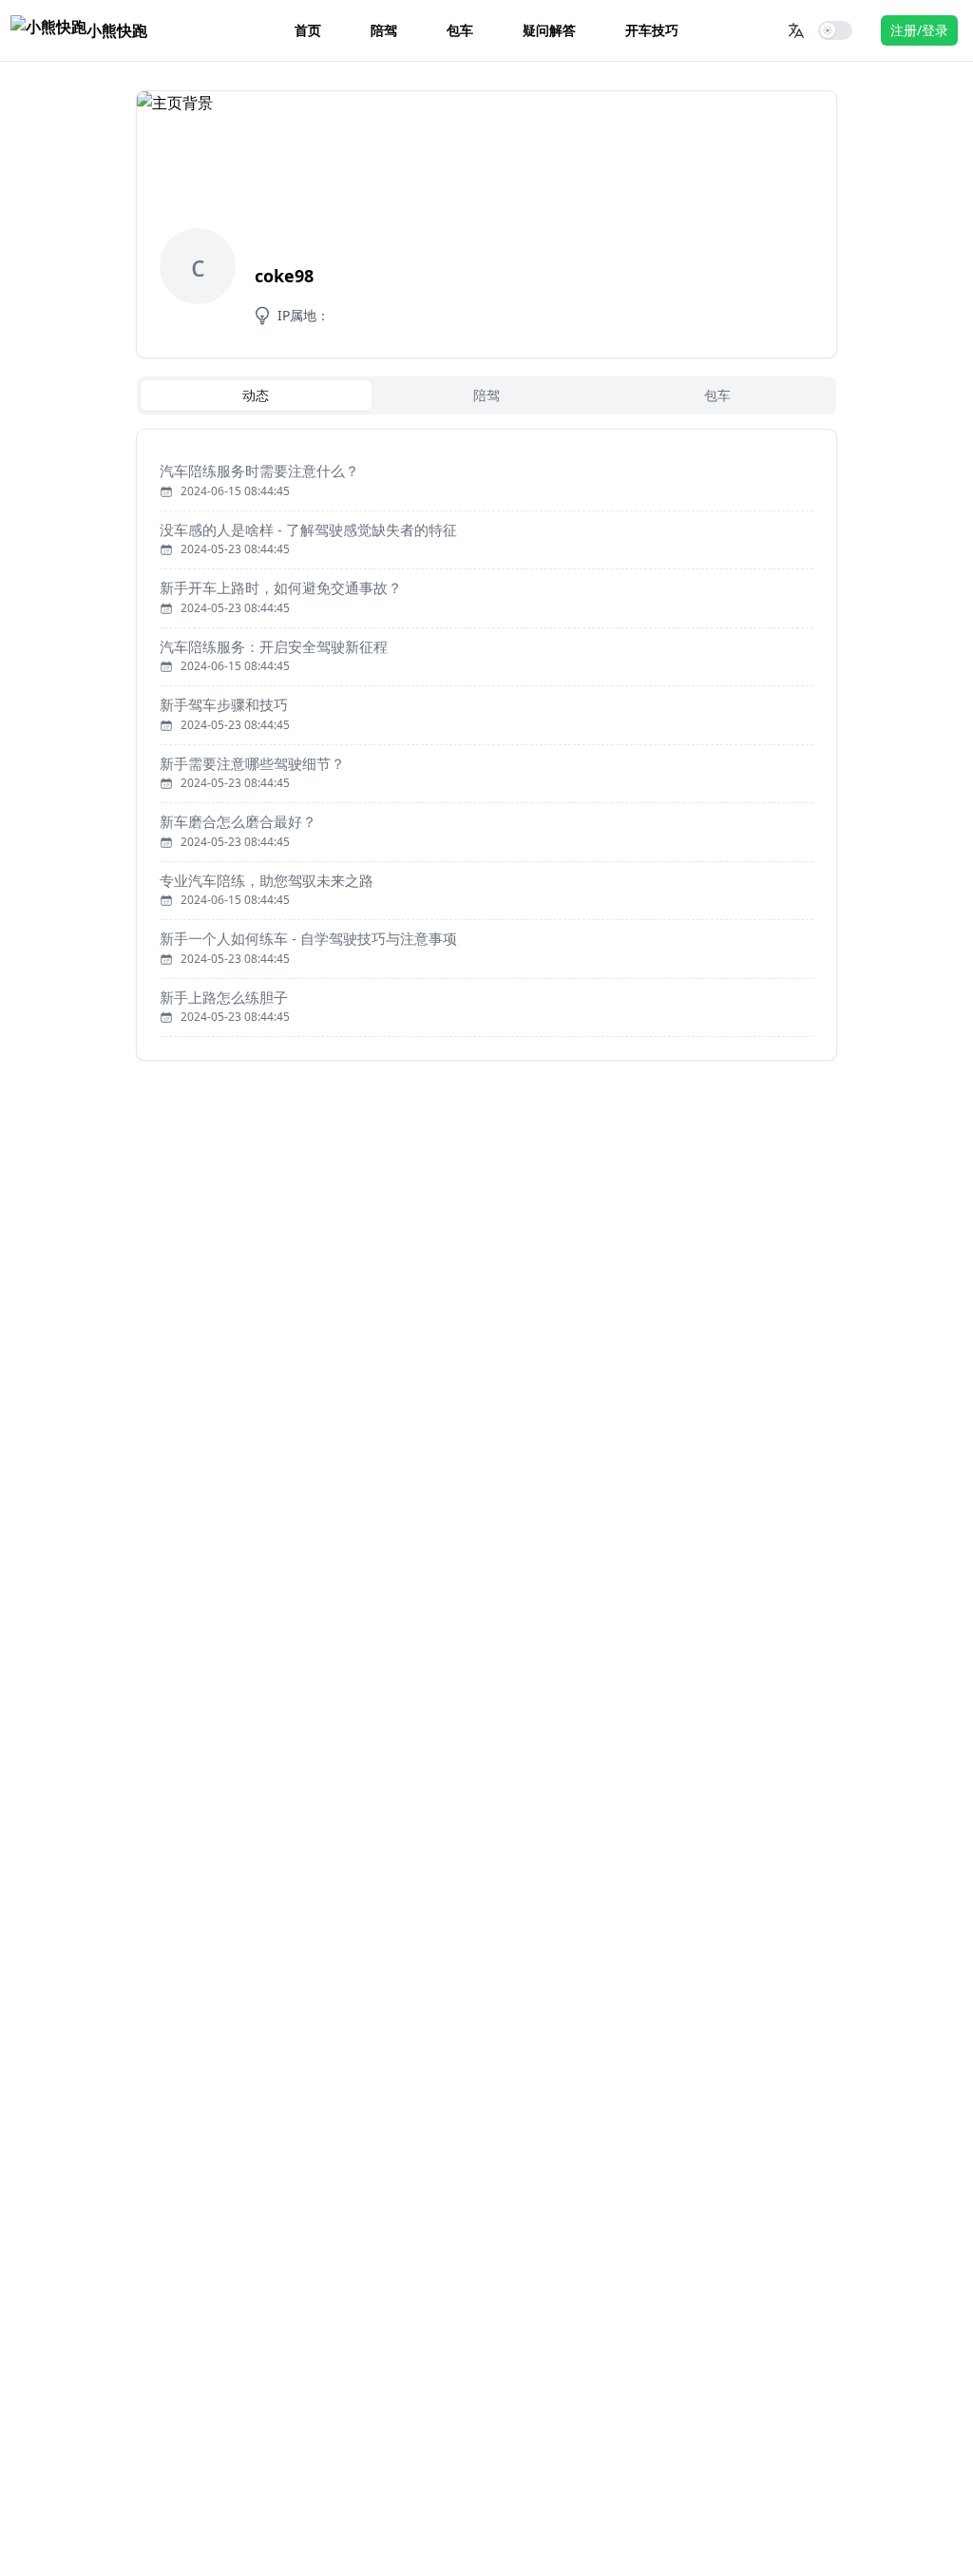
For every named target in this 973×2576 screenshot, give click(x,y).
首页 (308, 30)
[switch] (835, 30)
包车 (460, 30)
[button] (796, 30)
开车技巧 (652, 30)
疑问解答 (549, 30)
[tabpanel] (486, 745)
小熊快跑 (117, 30)
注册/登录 (919, 30)
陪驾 (384, 30)
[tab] (256, 395)
